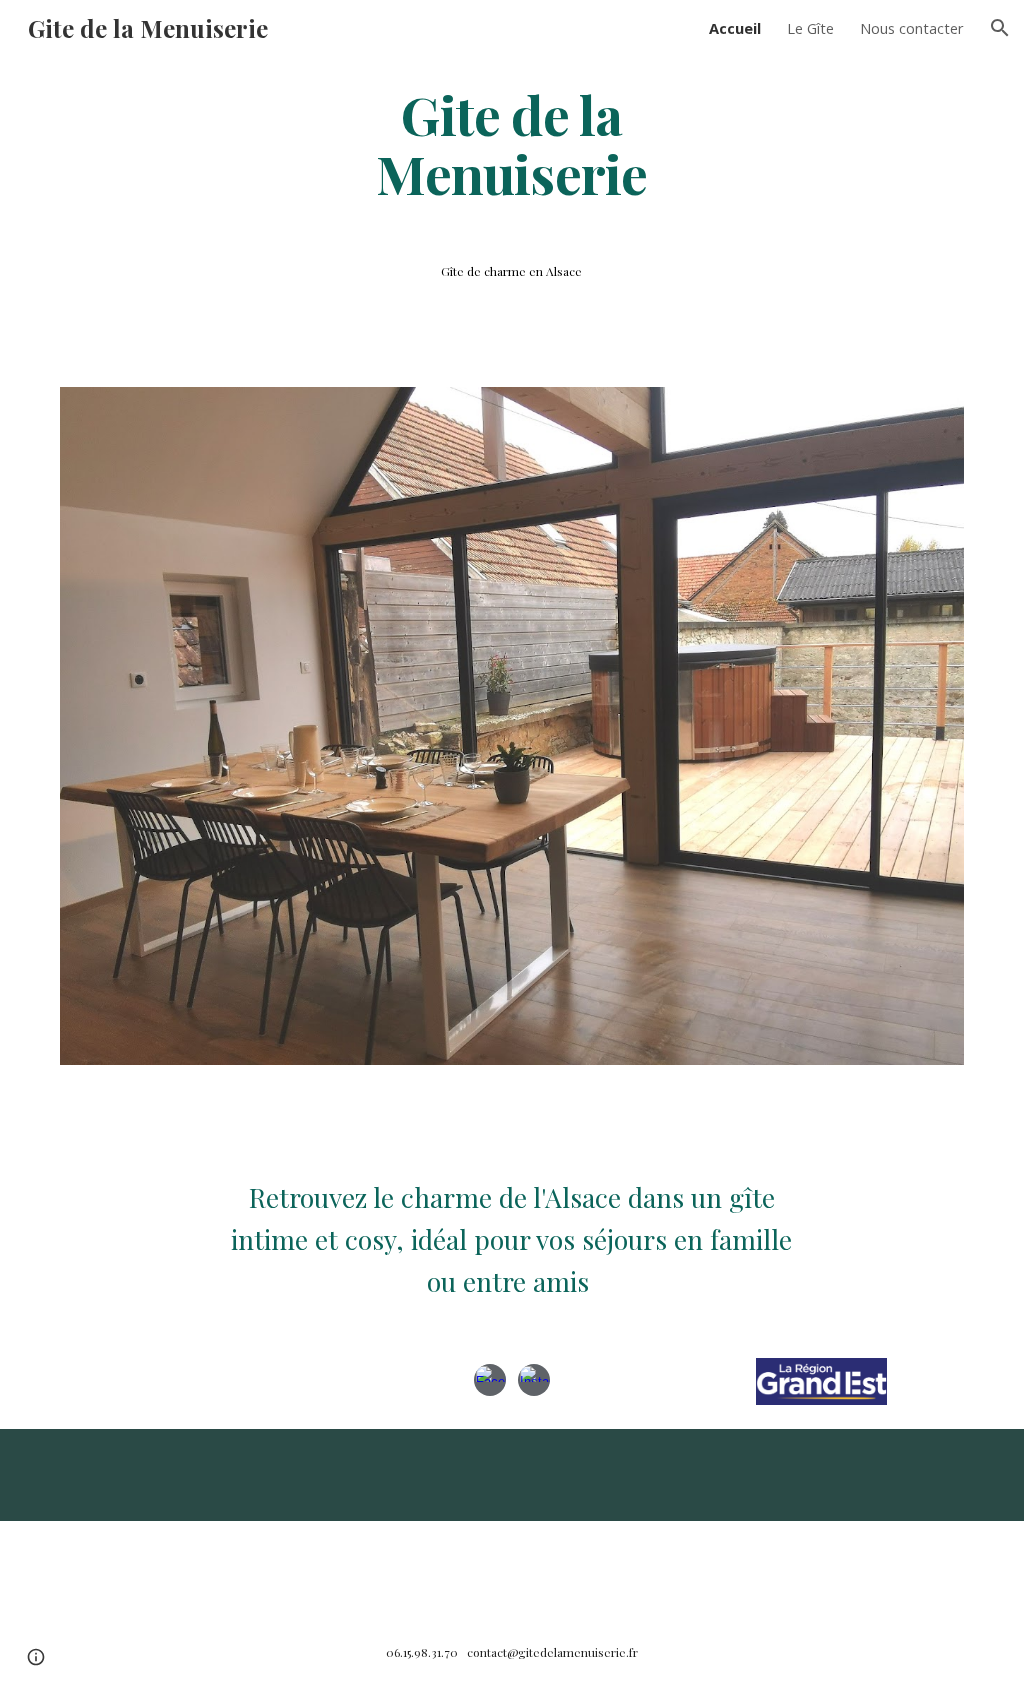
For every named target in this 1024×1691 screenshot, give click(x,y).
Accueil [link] (735, 28)
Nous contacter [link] (912, 28)
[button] (1000, 28)
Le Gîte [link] (810, 28)
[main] (511, 143)
